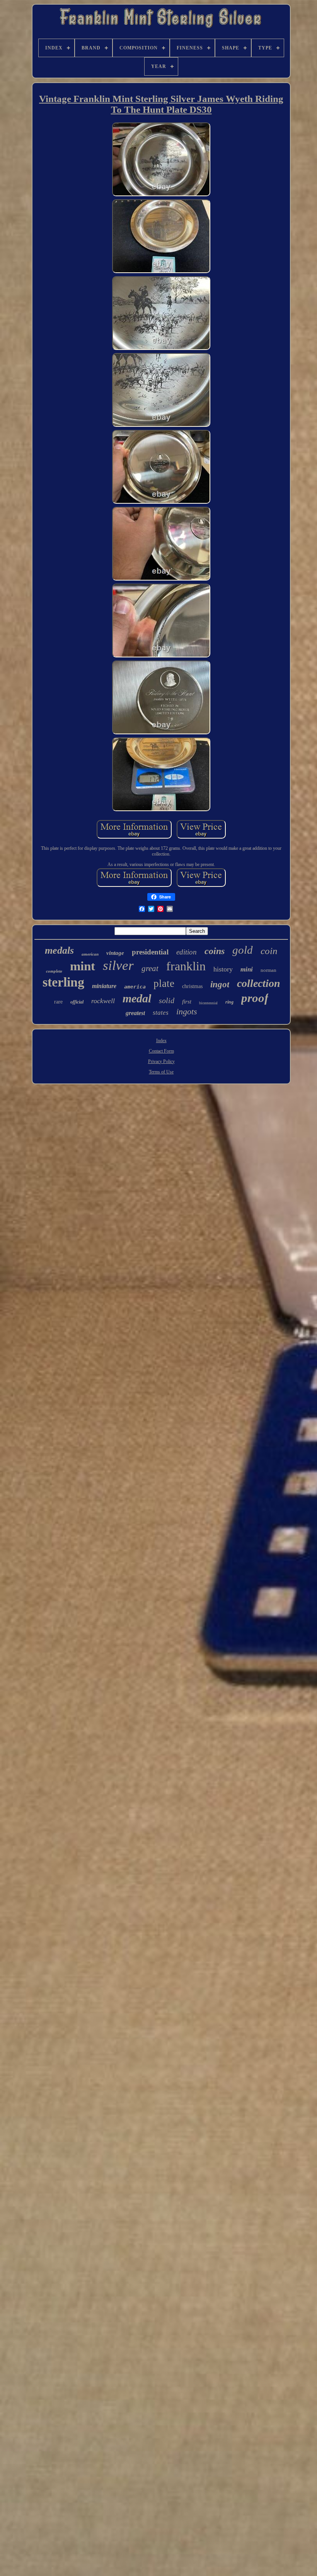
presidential (150, 952)
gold (243, 950)
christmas (192, 986)
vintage (115, 953)
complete (54, 971)
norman (268, 970)
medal (137, 998)
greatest (135, 1013)
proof (255, 998)
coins (215, 951)
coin (269, 951)
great (150, 968)
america (135, 987)
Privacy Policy (161, 1061)
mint (83, 966)
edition (187, 952)
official (77, 1002)
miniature (104, 986)
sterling (63, 982)
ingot (220, 984)
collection (259, 983)
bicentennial (208, 1003)
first (187, 1002)
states (161, 1013)
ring (229, 1002)
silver (118, 965)
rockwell (103, 1001)
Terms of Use (161, 1072)
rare (58, 1002)
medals (59, 950)
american (90, 954)
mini (247, 969)
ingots (187, 1011)
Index (161, 1041)
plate (164, 983)
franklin (186, 966)
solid (167, 1000)
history (223, 969)
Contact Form (161, 1051)
